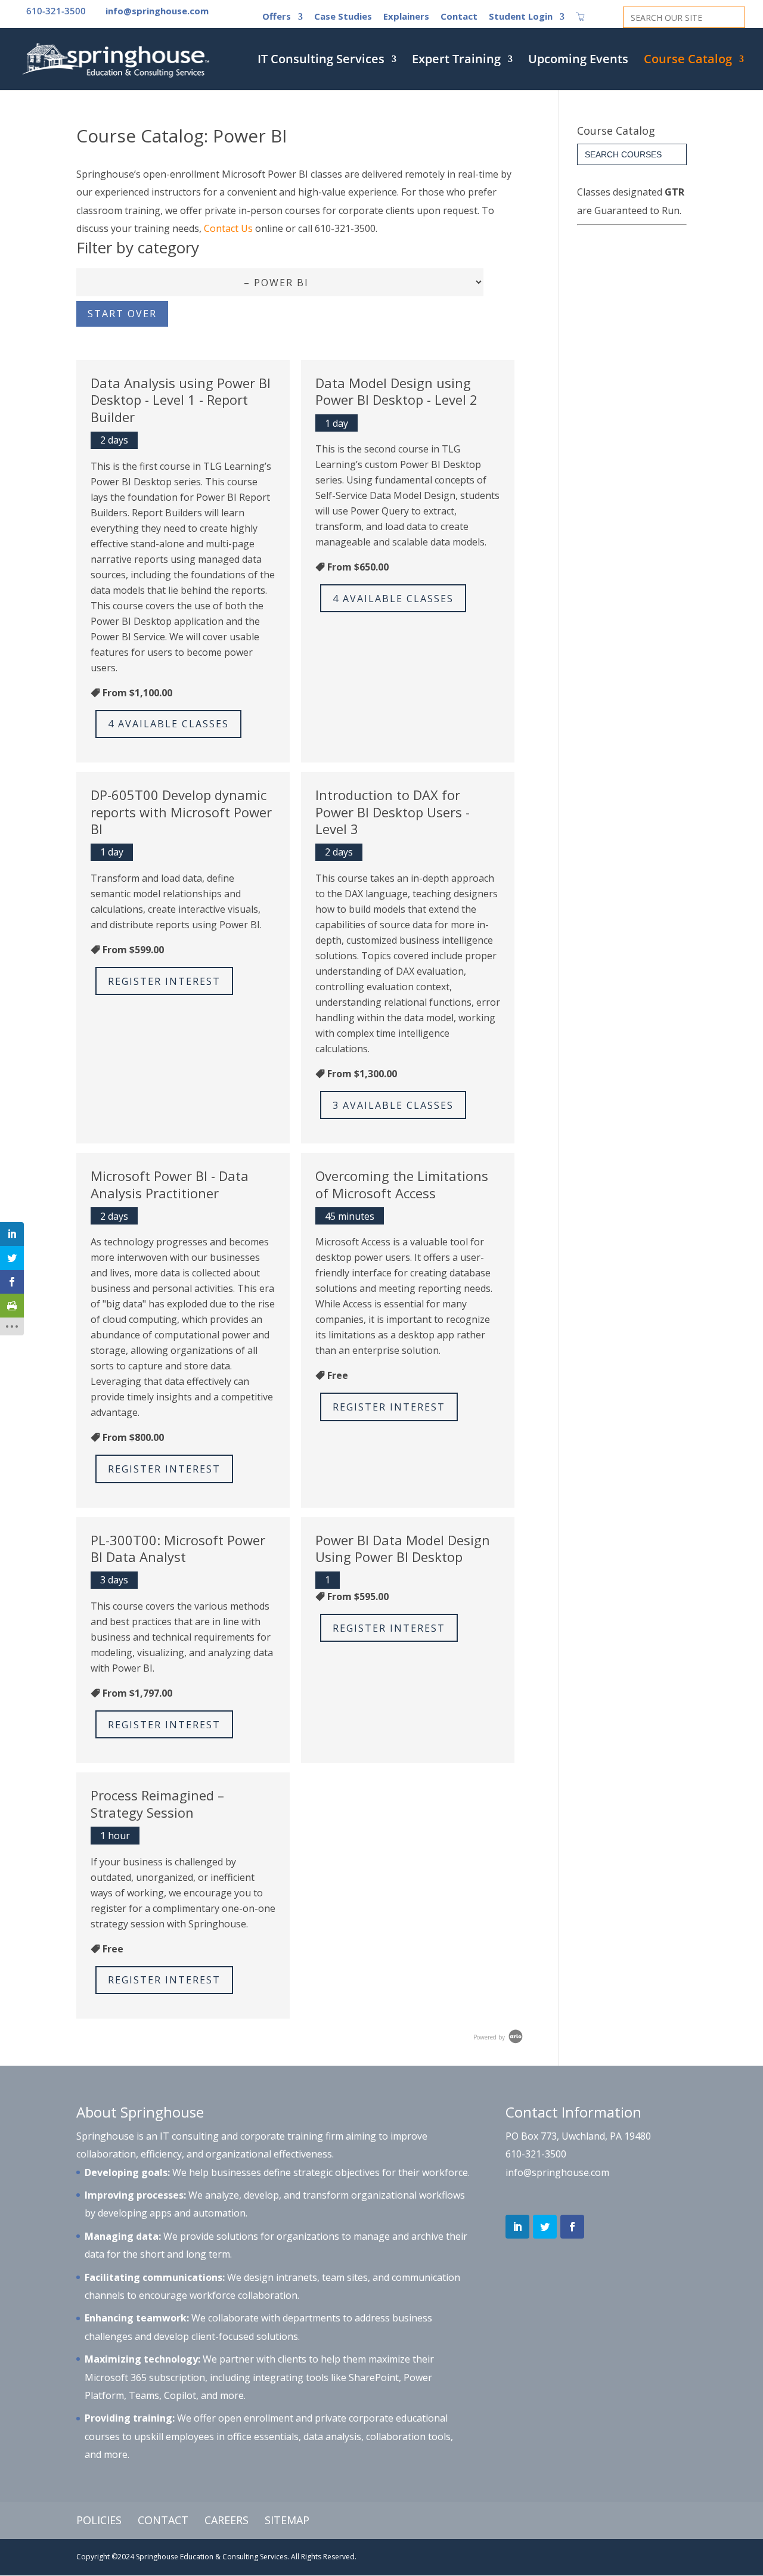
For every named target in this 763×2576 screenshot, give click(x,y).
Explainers (406, 17)
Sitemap (287, 2520)
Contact (459, 17)
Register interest (164, 981)
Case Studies (343, 17)
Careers (227, 2520)
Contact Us (228, 228)
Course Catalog (688, 61)
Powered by (490, 2037)
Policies (99, 2520)
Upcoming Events (578, 61)
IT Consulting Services (321, 61)
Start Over (122, 314)
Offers (277, 17)
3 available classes (393, 1105)
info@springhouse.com (557, 2172)
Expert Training (456, 61)
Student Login (521, 17)
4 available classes (168, 724)
